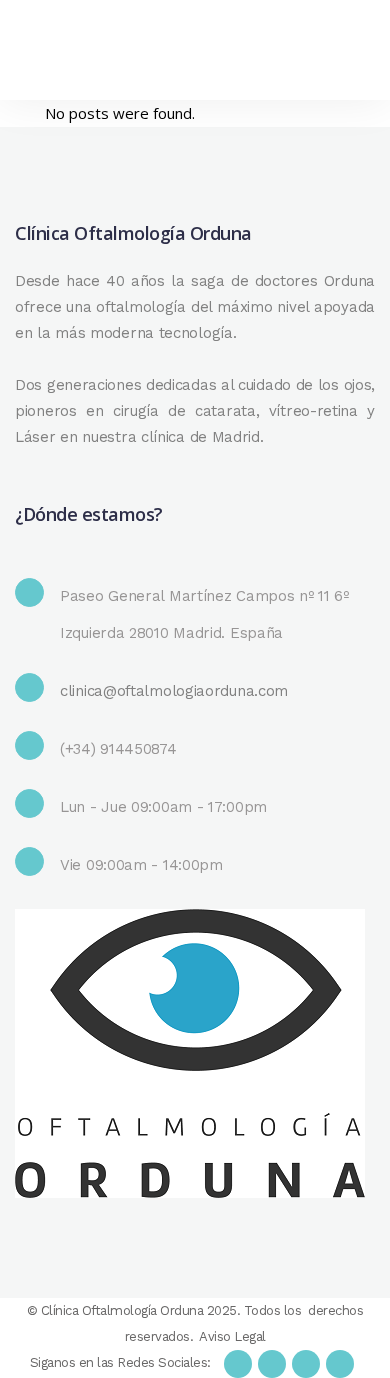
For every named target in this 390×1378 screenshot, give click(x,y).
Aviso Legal (232, 1336)
